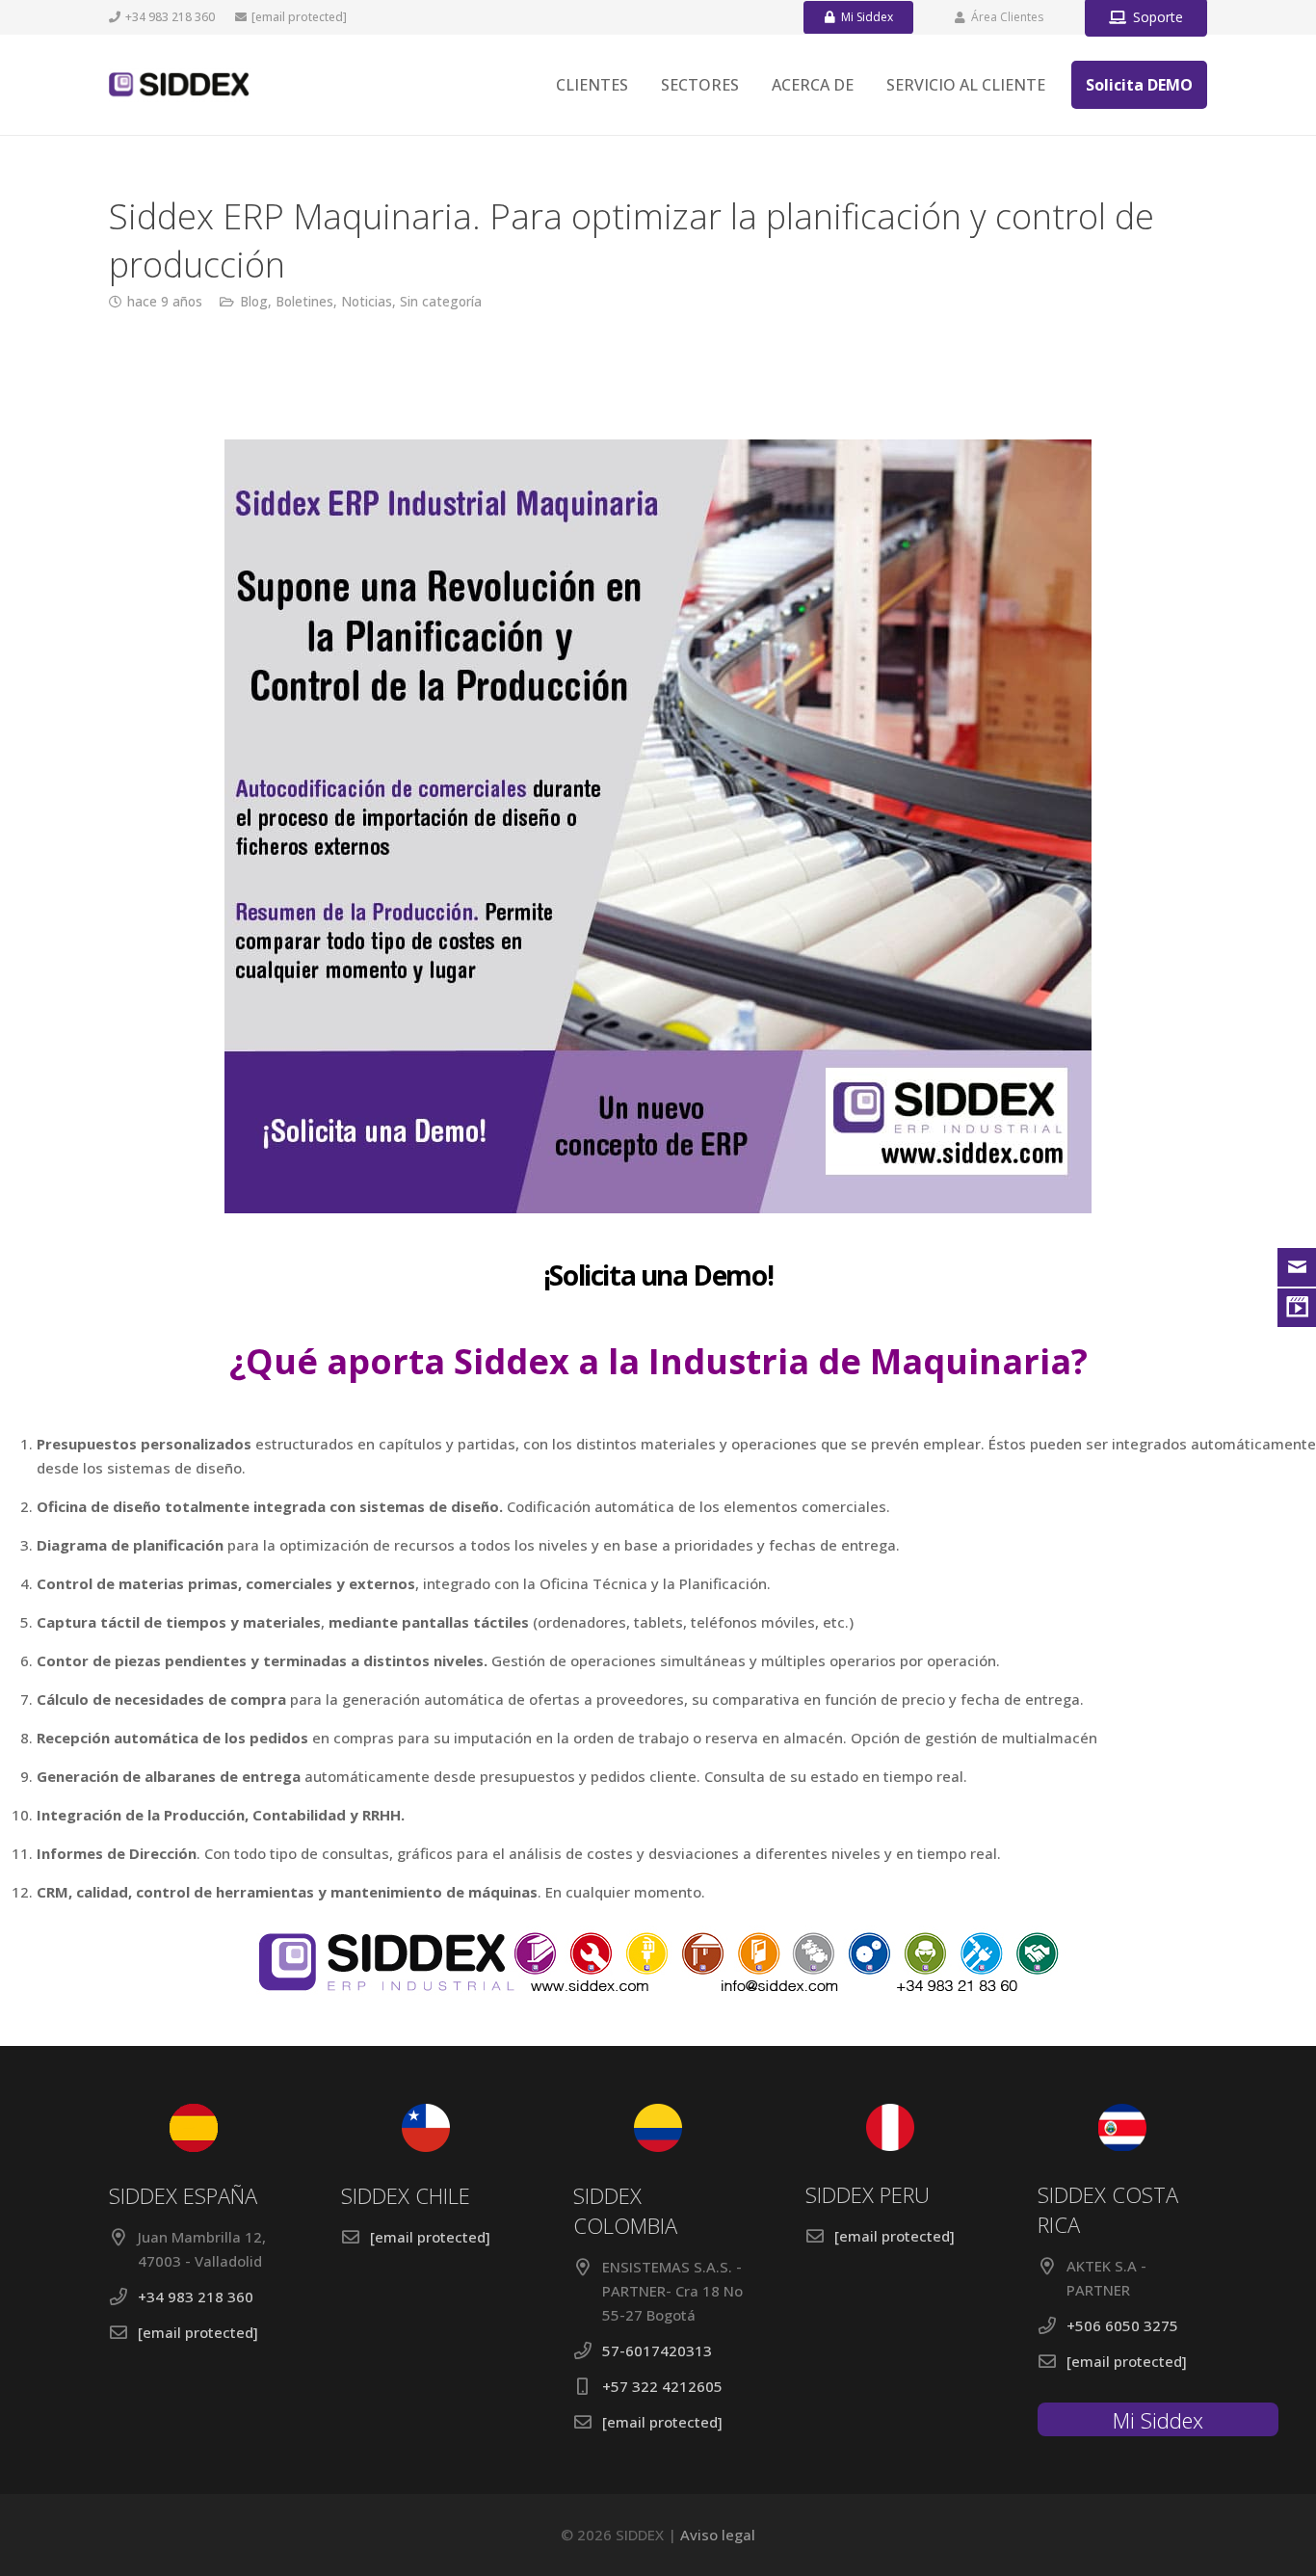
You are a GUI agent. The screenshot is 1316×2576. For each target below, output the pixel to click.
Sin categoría (441, 302)
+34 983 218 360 (196, 2297)
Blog (254, 302)
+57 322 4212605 (662, 2386)
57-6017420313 (657, 2350)
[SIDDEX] (180, 85)
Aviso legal (718, 2535)
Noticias (367, 302)
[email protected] (299, 17)
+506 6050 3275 (1122, 2325)
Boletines (304, 302)
